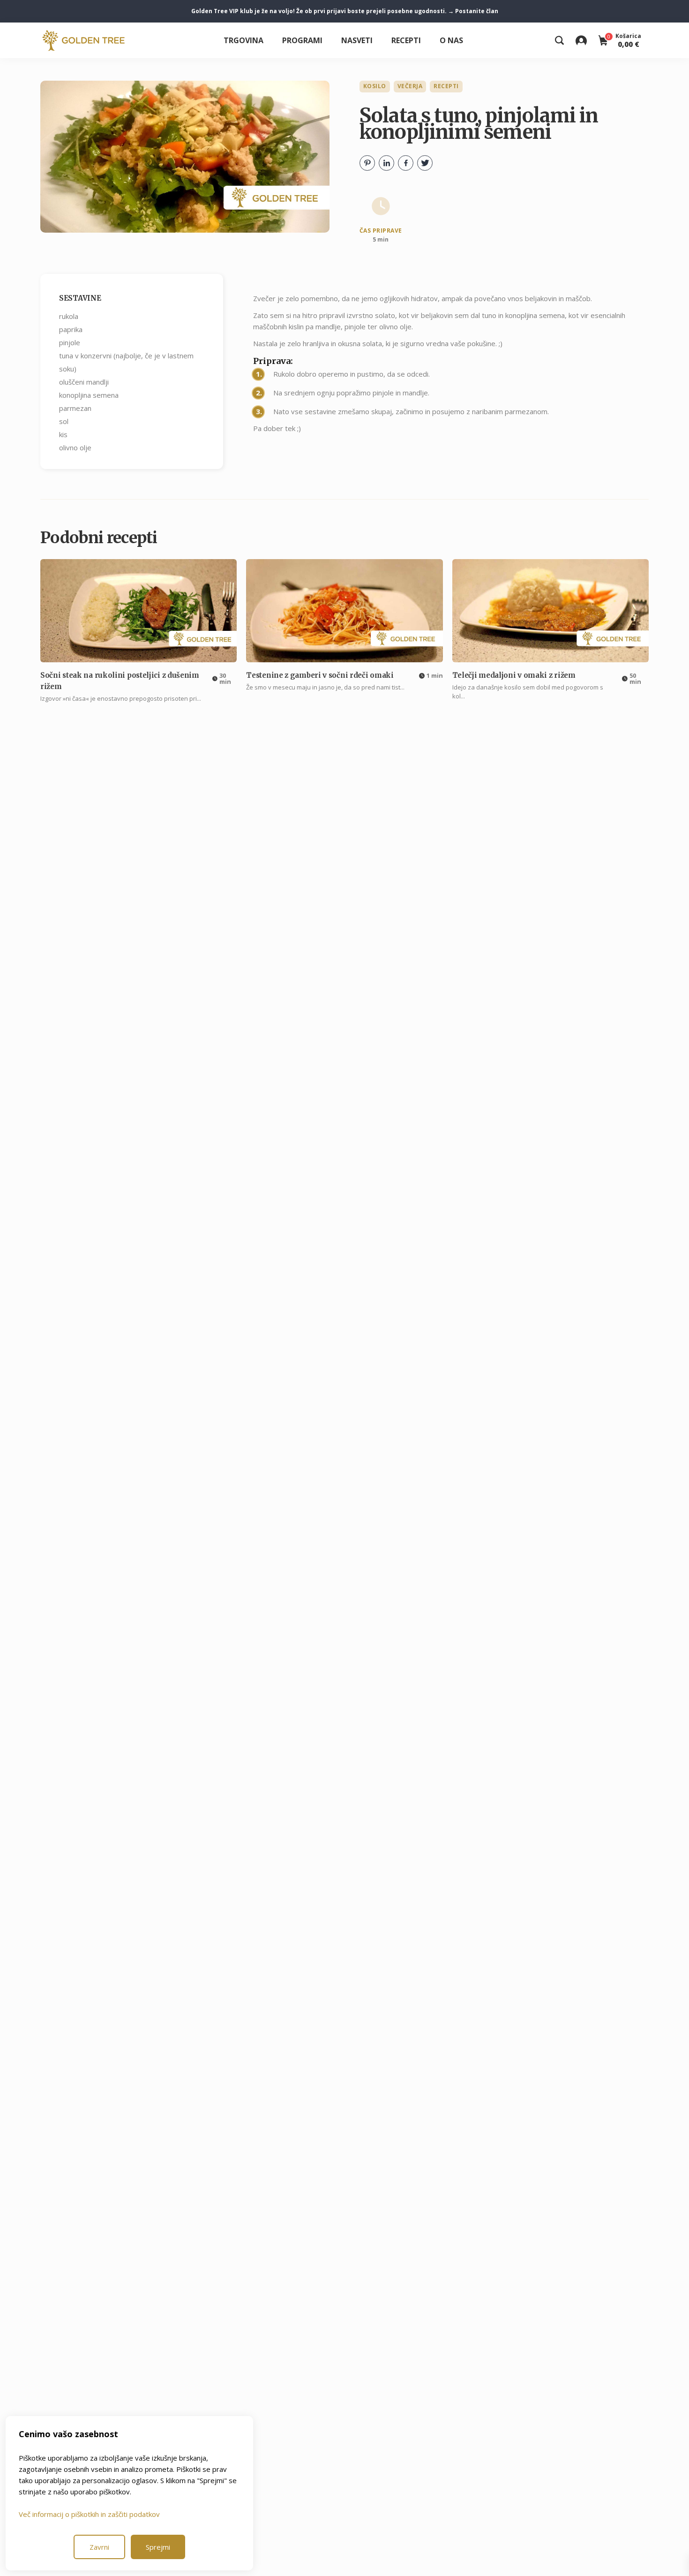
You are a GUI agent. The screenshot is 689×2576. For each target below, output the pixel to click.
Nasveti (357, 40)
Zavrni (99, 2547)
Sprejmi (158, 2547)
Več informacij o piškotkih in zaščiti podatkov (89, 2514)
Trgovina (243, 40)
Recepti (406, 40)
